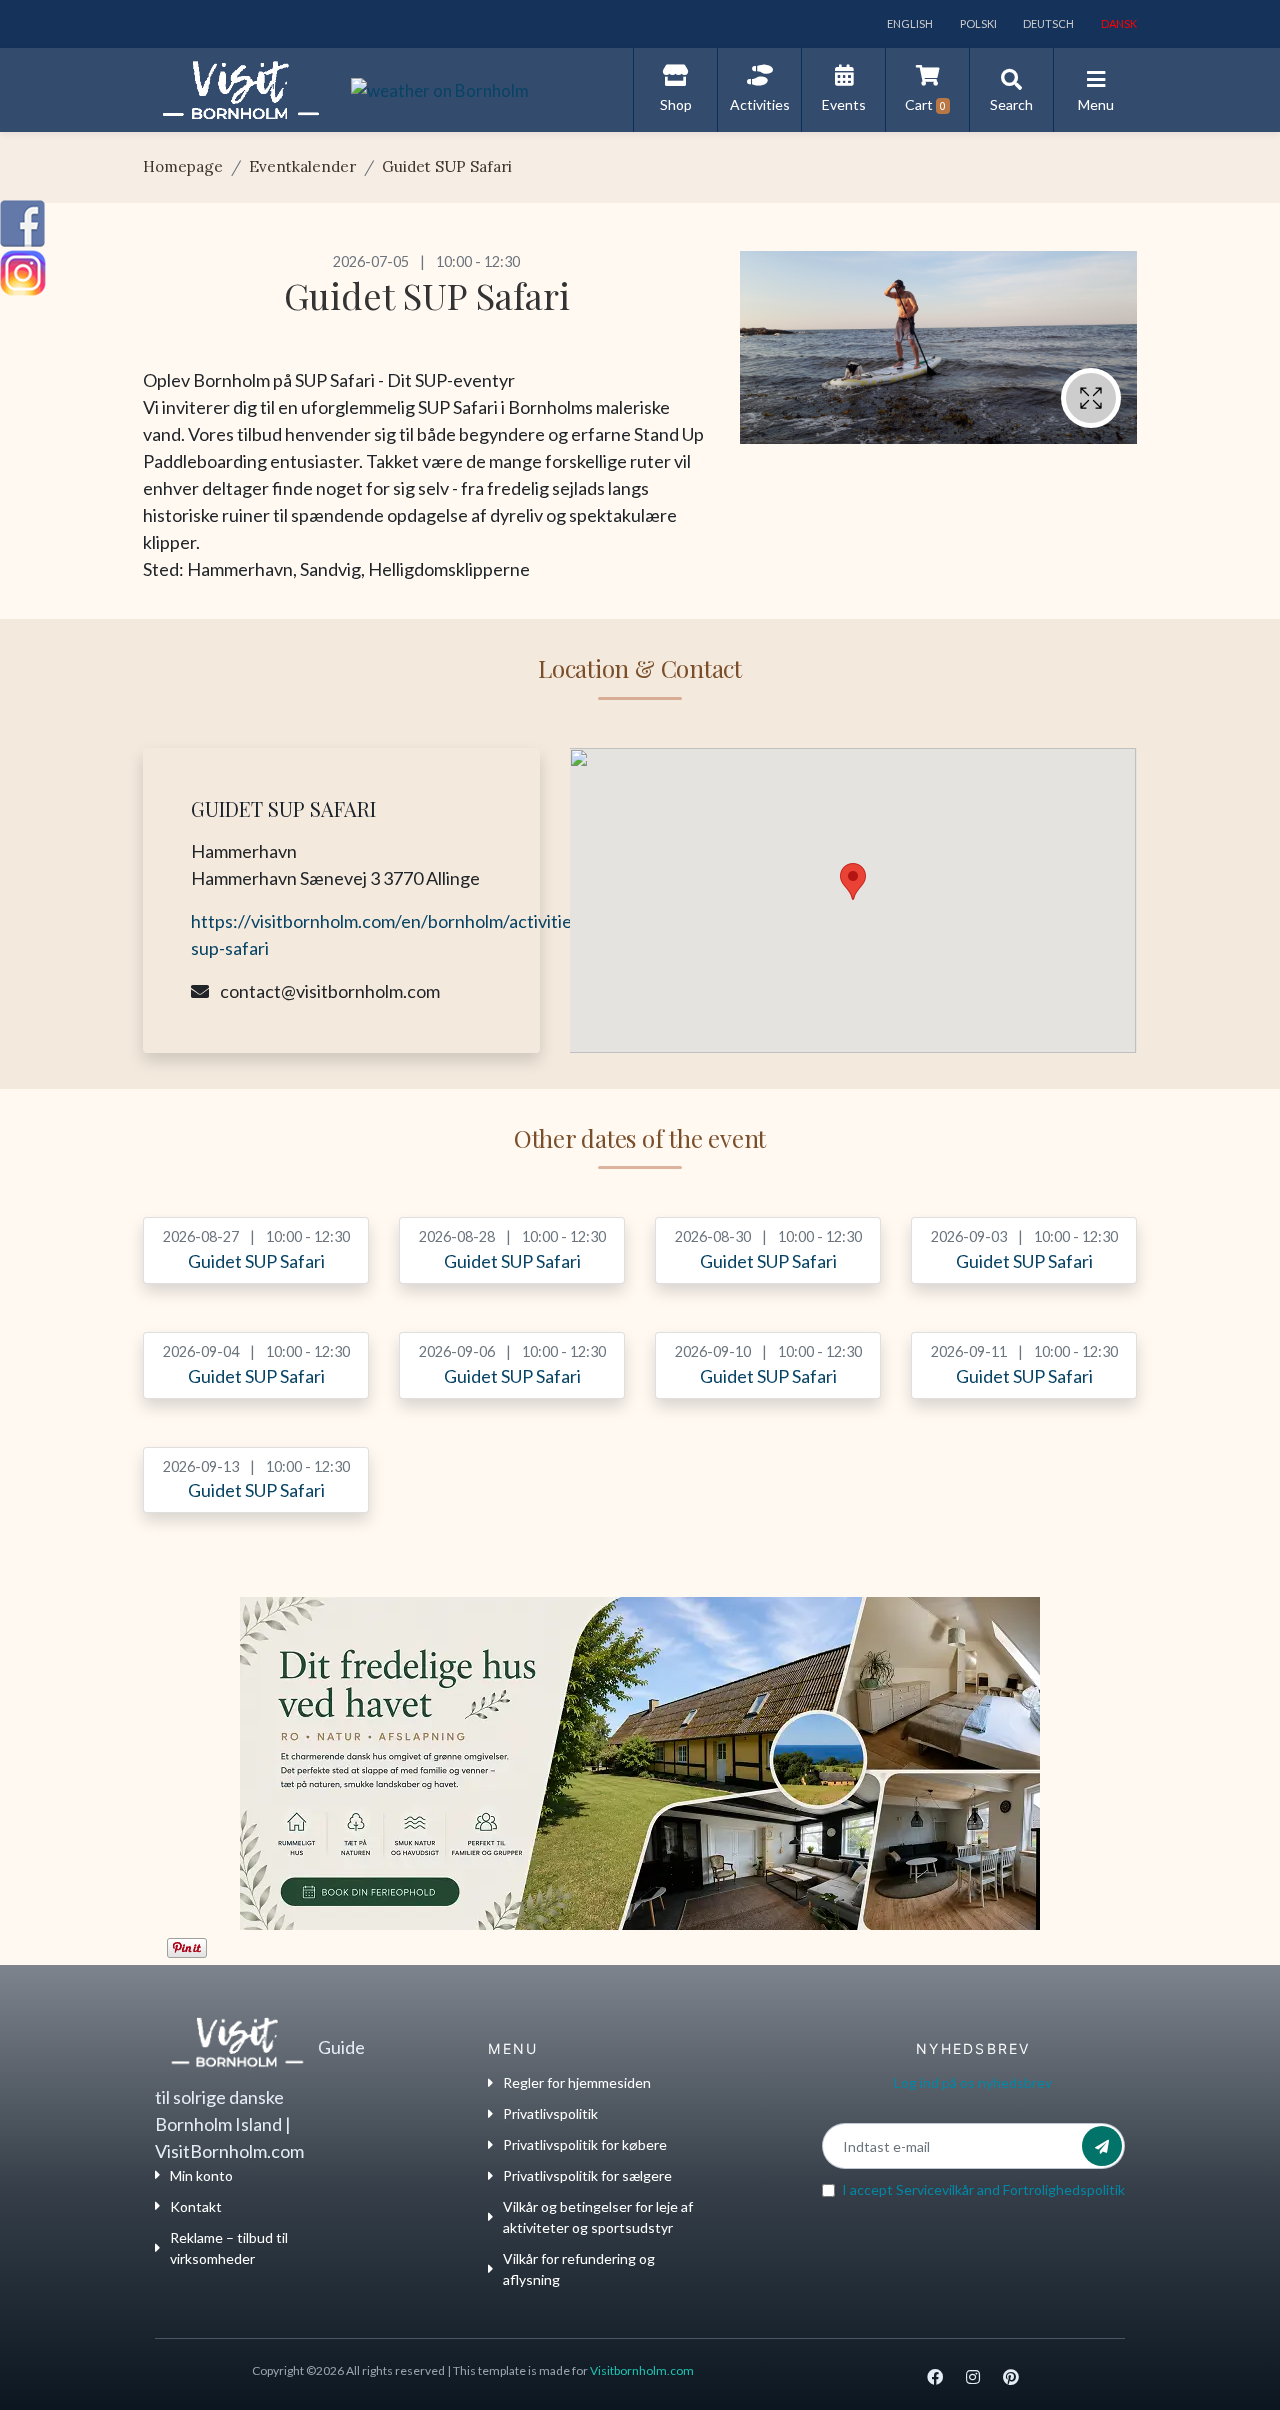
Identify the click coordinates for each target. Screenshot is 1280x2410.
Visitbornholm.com (642, 2370)
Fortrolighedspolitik (1064, 2189)
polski (977, 23)
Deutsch (1047, 23)
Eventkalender (302, 166)
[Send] (1102, 2146)
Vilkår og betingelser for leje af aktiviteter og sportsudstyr (598, 2217)
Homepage (183, 166)
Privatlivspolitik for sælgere (587, 2175)
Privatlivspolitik (550, 2113)
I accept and (983, 2189)
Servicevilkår (935, 2189)
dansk (1118, 23)
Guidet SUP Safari (447, 166)
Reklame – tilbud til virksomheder (229, 2248)
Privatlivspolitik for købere (585, 2144)
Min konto (201, 2175)
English (909, 23)
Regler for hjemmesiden (577, 2082)
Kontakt (196, 2206)
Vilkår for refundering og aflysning (579, 2269)
